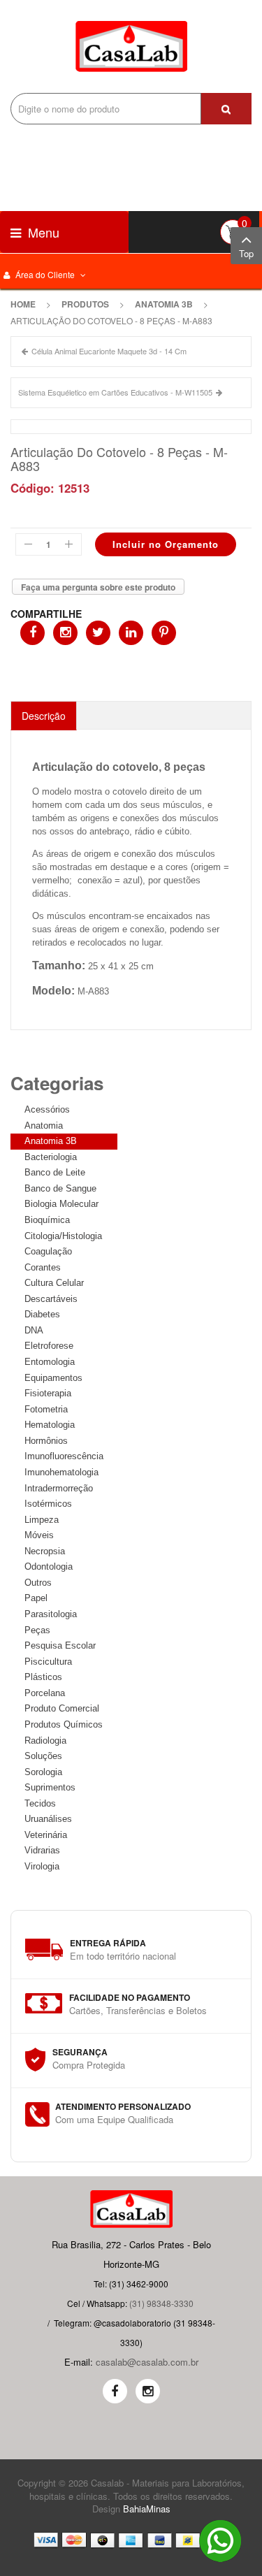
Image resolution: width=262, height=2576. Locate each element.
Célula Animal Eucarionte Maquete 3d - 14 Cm (109, 351)
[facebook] (115, 2391)
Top (246, 253)
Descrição (44, 716)
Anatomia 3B (164, 304)
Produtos (85, 304)
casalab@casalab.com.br (147, 2362)
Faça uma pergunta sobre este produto (98, 587)
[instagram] (148, 2391)
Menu (42, 232)
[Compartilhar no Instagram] (65, 633)
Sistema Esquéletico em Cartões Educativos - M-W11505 (115, 392)
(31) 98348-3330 (161, 2303)
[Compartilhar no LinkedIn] (131, 633)
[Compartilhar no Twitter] (98, 633)
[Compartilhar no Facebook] (32, 633)
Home (23, 304)
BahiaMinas (147, 2509)
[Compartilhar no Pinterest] (164, 633)
